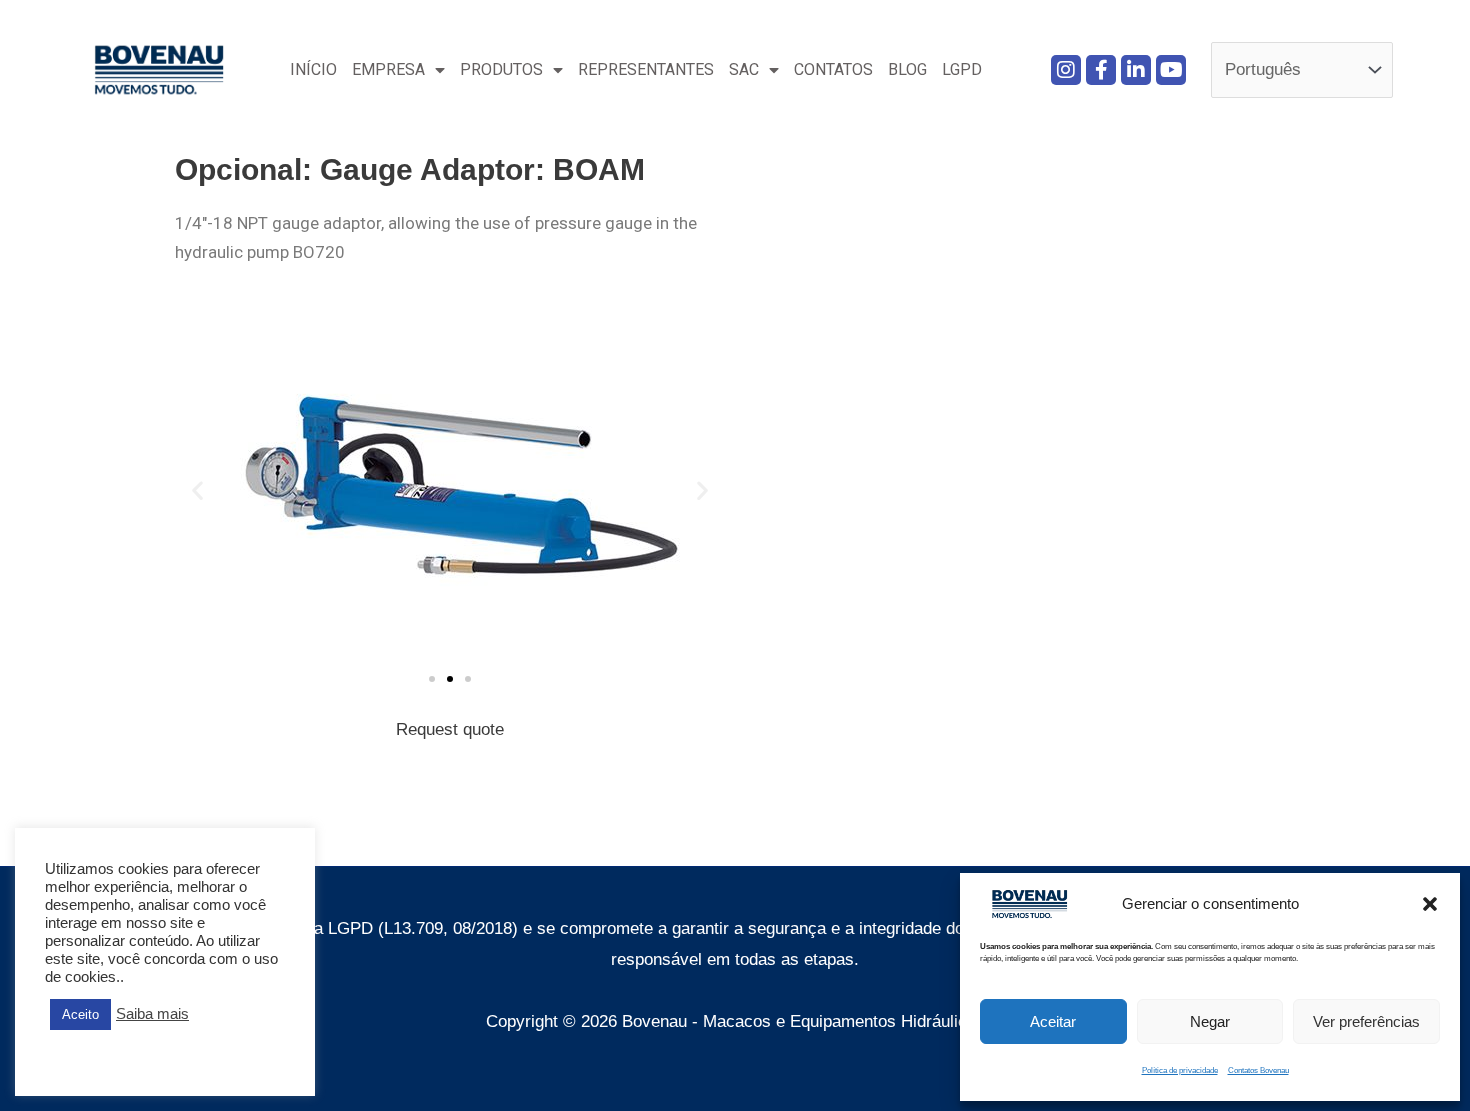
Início (313, 69)
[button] (1430, 904)
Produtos (501, 69)
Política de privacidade (1180, 1070)
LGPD (962, 69)
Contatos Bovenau (1258, 1070)
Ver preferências (1366, 1021)
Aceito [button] (80, 1014)
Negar (1210, 1021)
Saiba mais (152, 1014)
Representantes (646, 69)
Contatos (833, 69)
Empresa (388, 69)
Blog (907, 69)
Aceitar (1053, 1021)
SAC (744, 69)
